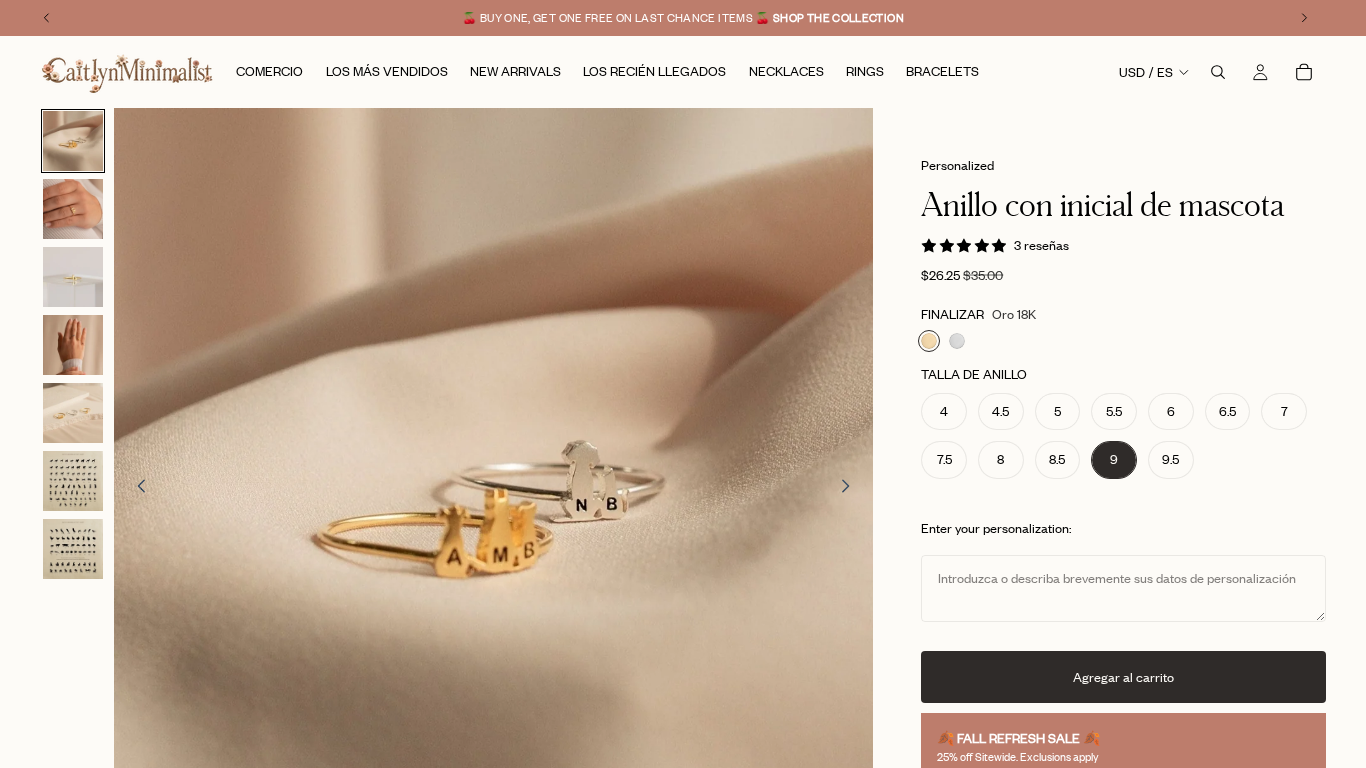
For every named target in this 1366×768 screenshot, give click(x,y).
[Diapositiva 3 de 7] (73, 277)
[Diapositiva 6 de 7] (73, 481)
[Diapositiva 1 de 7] (73, 141)
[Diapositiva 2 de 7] (73, 209)
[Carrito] (1304, 72)
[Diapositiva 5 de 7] (73, 413)
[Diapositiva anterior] (136, 488)
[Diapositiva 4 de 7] (73, 345)
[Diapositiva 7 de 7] (73, 549)
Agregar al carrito (1123, 677)
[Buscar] (1218, 72)
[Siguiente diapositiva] (851, 488)
